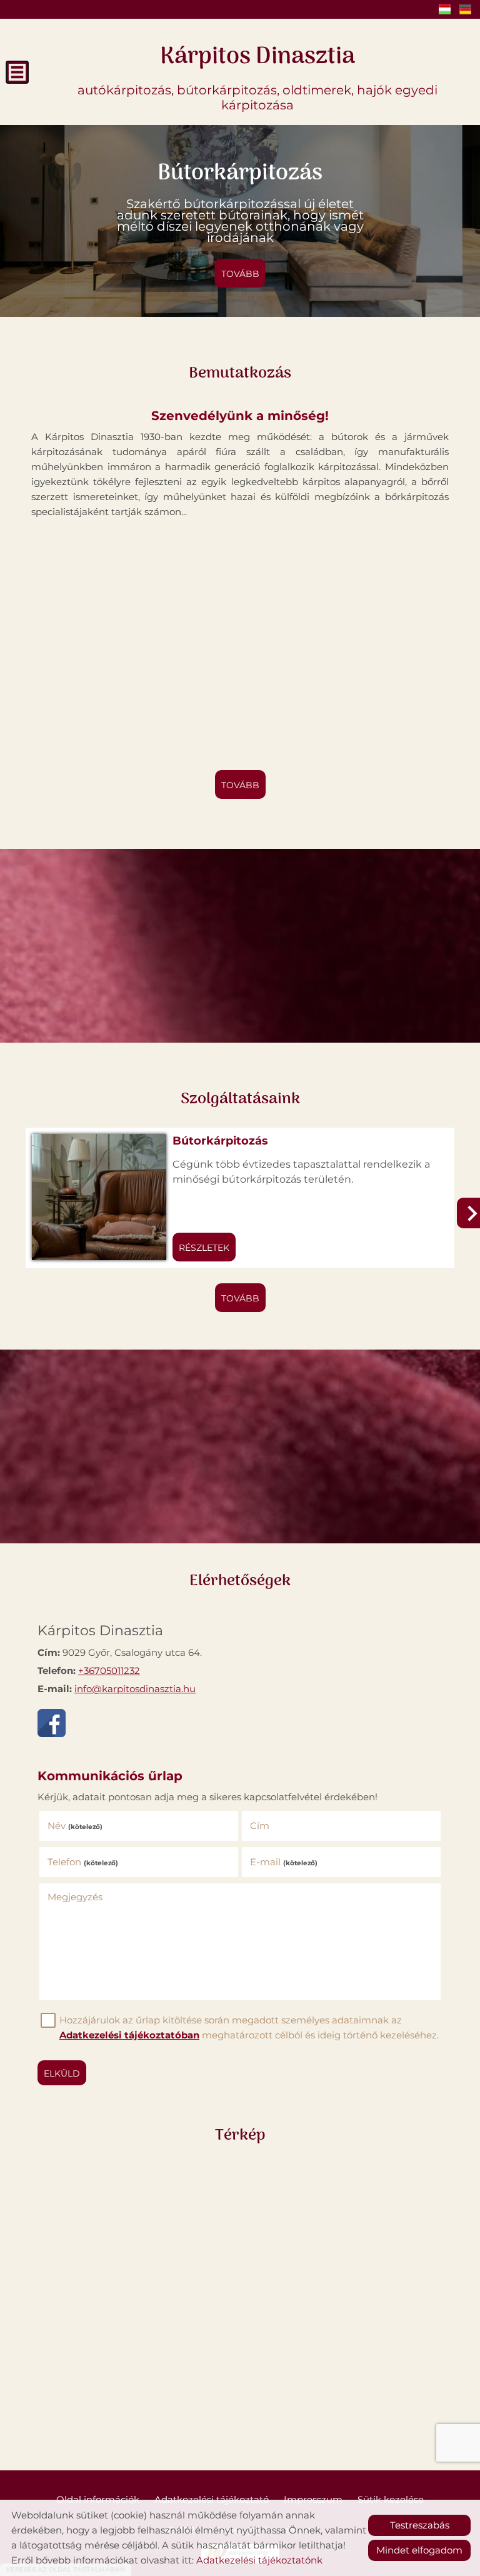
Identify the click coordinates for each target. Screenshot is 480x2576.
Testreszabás (420, 2525)
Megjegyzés (75, 1897)
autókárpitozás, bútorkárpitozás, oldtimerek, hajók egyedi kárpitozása (257, 75)
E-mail (284, 1862)
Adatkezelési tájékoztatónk (259, 2560)
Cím (260, 1826)
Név (75, 1826)
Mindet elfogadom (419, 2550)
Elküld (62, 2073)
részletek (204, 1248)
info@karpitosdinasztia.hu (135, 1689)
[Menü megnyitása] (17, 72)
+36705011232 (109, 1671)
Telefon (83, 1862)
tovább (240, 274)
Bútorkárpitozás (220, 1141)
